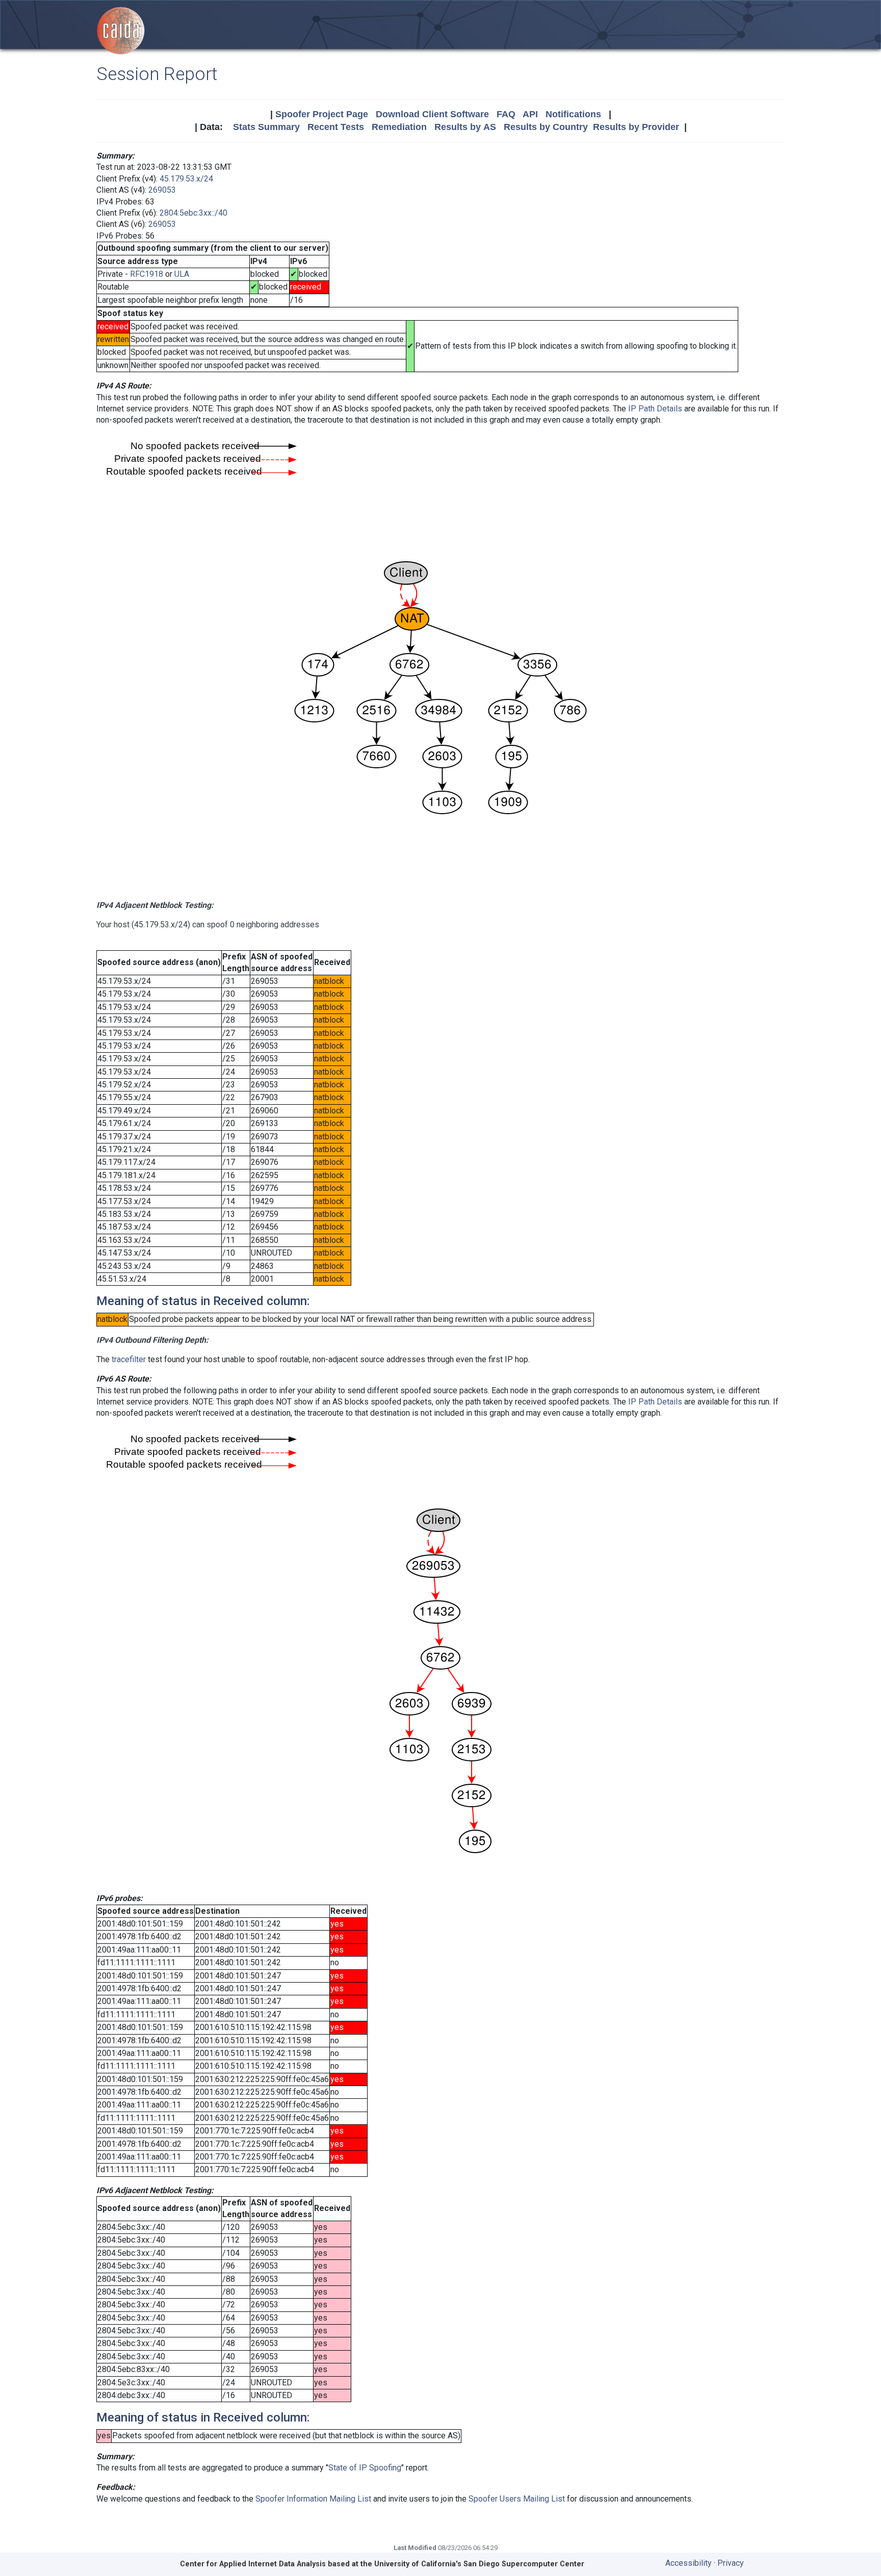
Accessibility (689, 2563)
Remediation (399, 127)
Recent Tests (336, 127)
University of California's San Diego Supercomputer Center (479, 2564)
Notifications (573, 114)
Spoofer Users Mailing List (517, 2499)
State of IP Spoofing (365, 2468)
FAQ (506, 114)
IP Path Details (655, 409)
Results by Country (546, 127)
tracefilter (129, 1359)
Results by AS (465, 127)
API (530, 114)
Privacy (731, 2563)
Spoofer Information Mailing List (313, 2499)
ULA (182, 274)
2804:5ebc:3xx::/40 (193, 213)
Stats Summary (266, 127)
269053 (162, 190)
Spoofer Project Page (322, 114)
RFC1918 (147, 274)
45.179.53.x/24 (186, 179)
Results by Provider (636, 127)
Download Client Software (432, 114)
